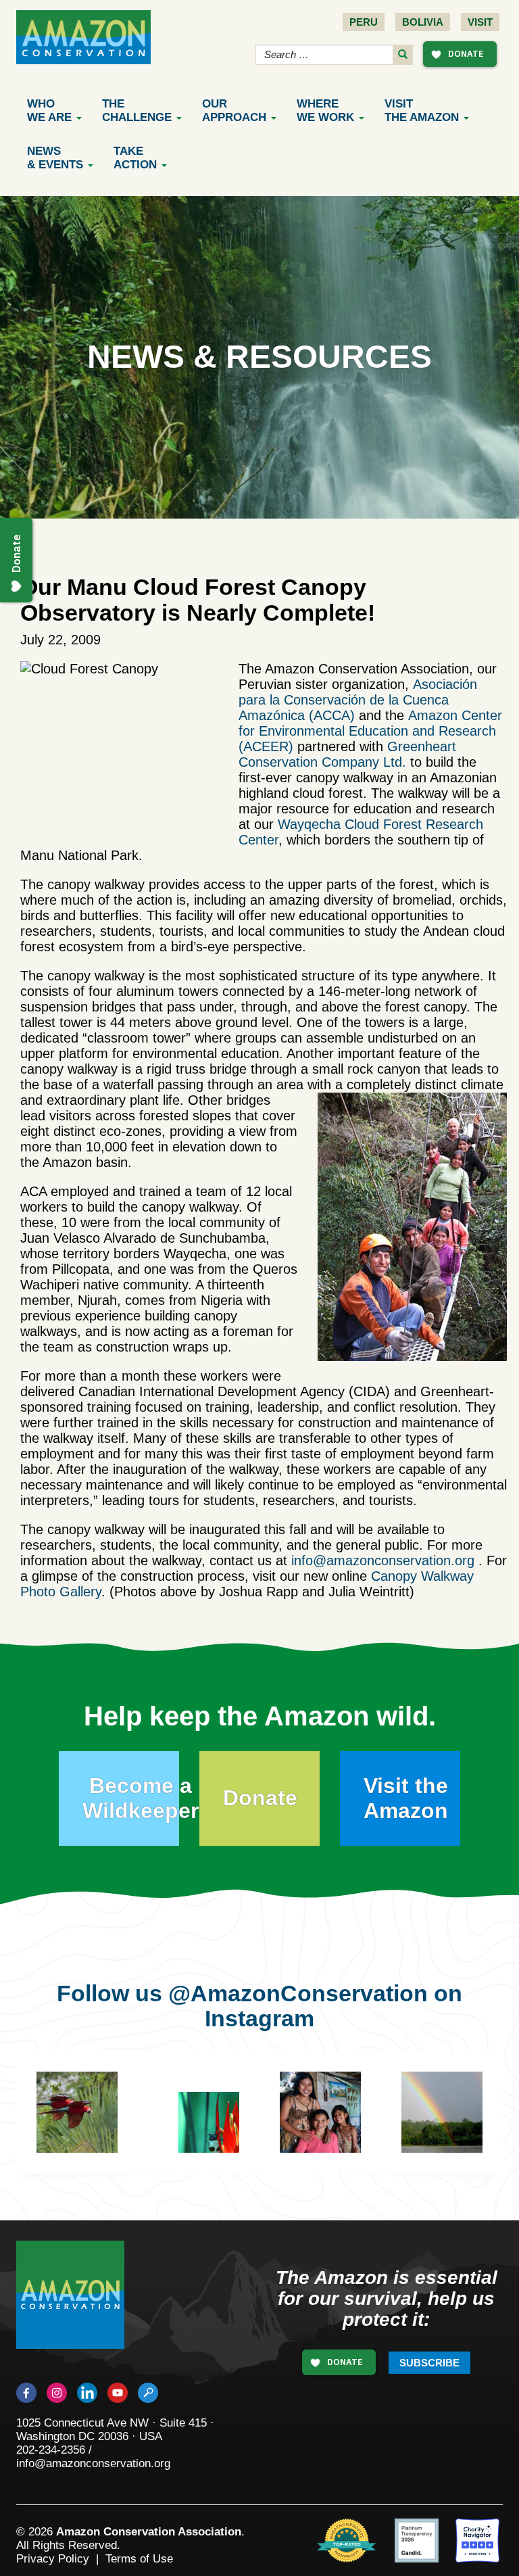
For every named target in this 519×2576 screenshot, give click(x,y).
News (55, 158)
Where (325, 111)
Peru (364, 22)
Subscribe (429, 2363)
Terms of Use (139, 2559)
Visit (480, 22)
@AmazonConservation (298, 1993)
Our (234, 111)
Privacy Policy (53, 2559)
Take (135, 158)
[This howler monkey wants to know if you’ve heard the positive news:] (219, 2132)
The (137, 111)
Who (49, 111)
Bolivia (423, 22)
